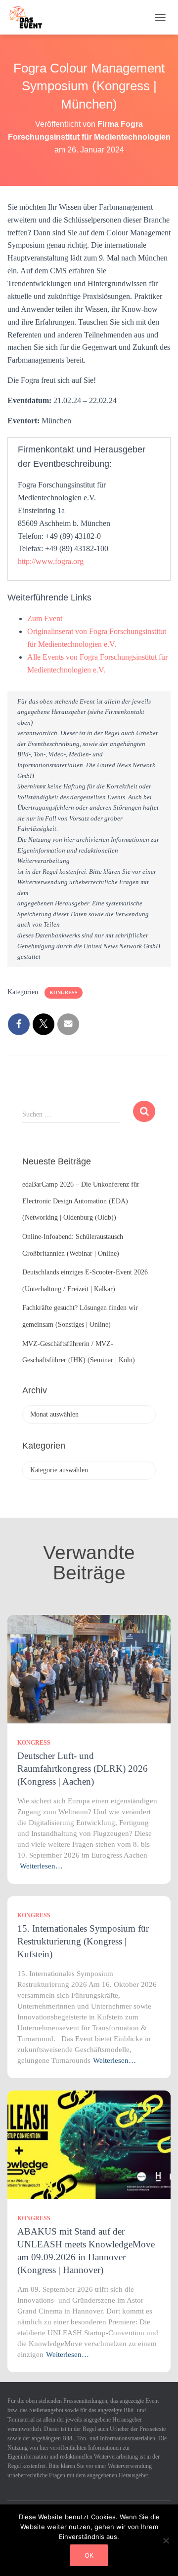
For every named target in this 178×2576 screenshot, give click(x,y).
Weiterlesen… (41, 1866)
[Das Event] (30, 17)
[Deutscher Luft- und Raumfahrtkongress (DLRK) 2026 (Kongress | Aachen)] (89, 1668)
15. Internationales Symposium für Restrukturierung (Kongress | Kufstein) (83, 1941)
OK (89, 2555)
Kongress (64, 992)
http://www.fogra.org (51, 561)
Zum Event (45, 618)
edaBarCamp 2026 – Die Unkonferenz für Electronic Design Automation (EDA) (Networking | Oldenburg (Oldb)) (81, 1201)
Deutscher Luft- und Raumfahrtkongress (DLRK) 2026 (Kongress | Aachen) (83, 1769)
